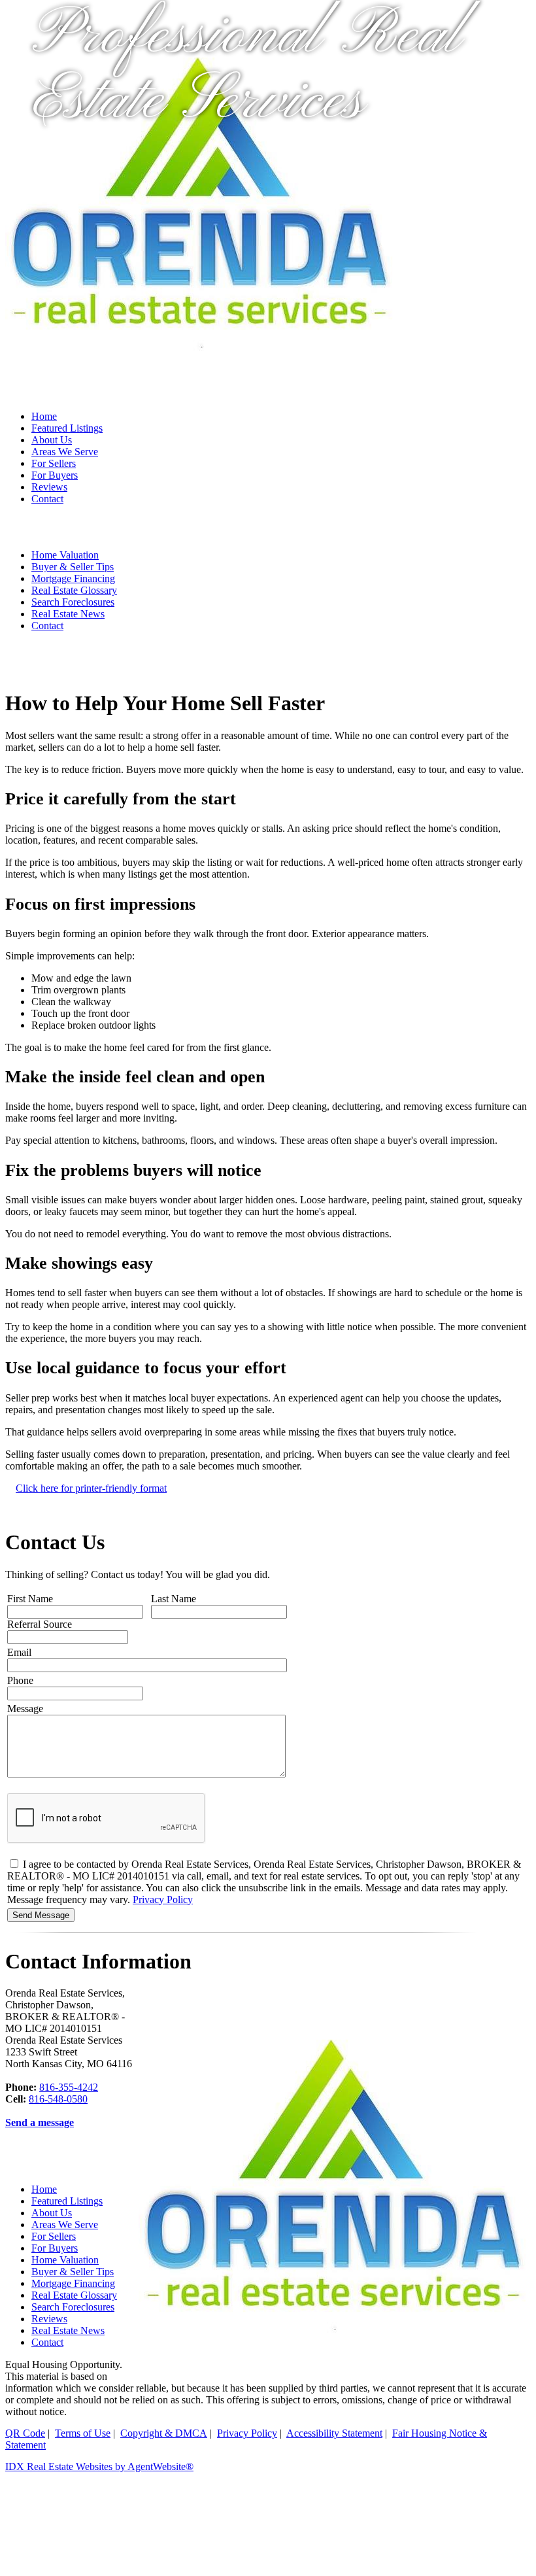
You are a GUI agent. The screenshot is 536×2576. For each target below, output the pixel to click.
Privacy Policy (163, 1899)
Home (44, 416)
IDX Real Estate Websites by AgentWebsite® (99, 2466)
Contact (47, 499)
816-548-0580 (58, 2099)
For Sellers (54, 463)
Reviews (49, 487)
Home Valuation (65, 555)
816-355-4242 (69, 2087)
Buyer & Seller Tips (73, 567)
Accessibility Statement (334, 2433)
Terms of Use (83, 2433)
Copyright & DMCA (164, 2433)
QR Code (25, 2433)
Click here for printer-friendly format (91, 1488)
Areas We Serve (65, 452)
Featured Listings (67, 428)
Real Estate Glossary (74, 590)
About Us (52, 440)
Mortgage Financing (73, 578)
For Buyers (55, 475)
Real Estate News (68, 614)
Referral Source (40, 1624)
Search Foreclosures (73, 602)
